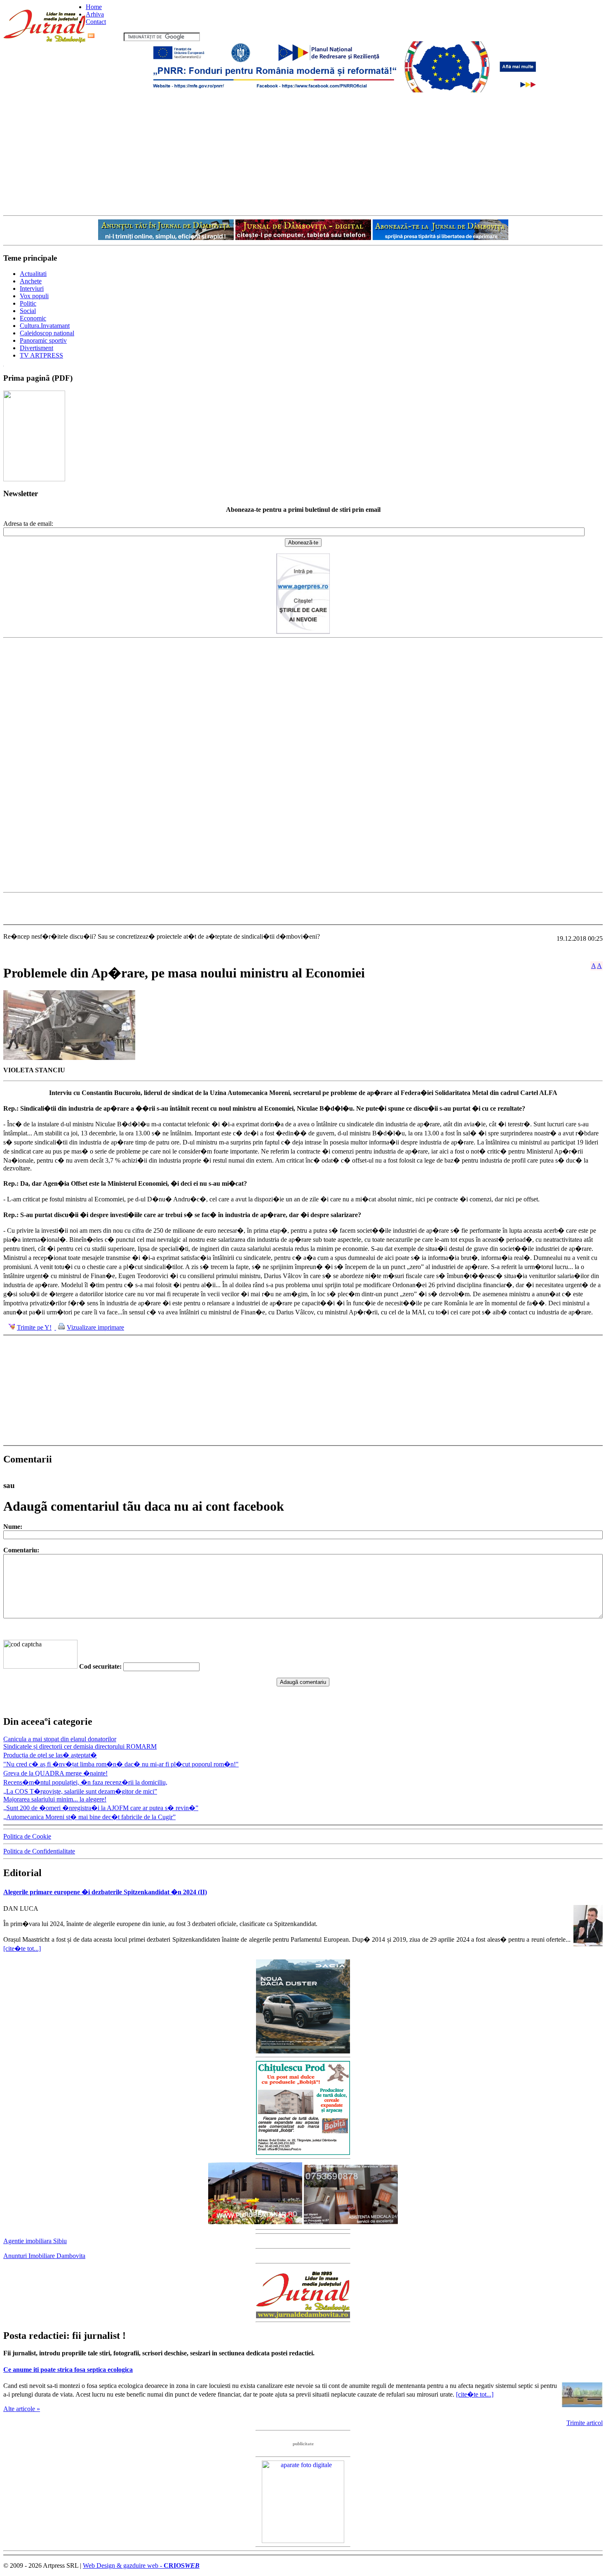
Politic (28, 303)
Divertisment (36, 348)
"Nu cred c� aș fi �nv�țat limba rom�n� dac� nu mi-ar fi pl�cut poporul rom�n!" (121, 1764)
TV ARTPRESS (41, 355)
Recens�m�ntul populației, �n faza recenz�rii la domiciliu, (85, 1782)
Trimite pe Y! (34, 1327)
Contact (96, 22)
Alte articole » (22, 2409)
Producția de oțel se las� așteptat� (50, 1755)
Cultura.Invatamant (45, 326)
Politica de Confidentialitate (39, 1851)
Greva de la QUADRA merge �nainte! (55, 1773)
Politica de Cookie (27, 1836)
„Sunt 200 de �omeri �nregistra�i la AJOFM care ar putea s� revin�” (101, 1808)
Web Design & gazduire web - (141, 2565)
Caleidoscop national (47, 333)
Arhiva (95, 14)
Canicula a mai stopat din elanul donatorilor (60, 1739)
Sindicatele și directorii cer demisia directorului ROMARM (80, 1746)
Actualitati (33, 274)
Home (94, 7)
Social (28, 311)
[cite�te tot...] (22, 1948)
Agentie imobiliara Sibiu (35, 2241)
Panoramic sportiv (43, 340)
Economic (33, 318)
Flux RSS (109, 36)
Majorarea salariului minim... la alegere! (55, 1799)
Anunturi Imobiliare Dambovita (44, 2256)
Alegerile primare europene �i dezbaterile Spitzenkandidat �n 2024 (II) (105, 1892)
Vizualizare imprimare (95, 1327)
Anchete (31, 281)
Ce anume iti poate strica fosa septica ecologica (68, 2370)
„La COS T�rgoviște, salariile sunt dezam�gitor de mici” (80, 1791)
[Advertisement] (303, 153)
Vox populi (34, 296)
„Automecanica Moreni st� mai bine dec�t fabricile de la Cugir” (89, 1817)
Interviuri (32, 288)
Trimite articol (585, 2423)
